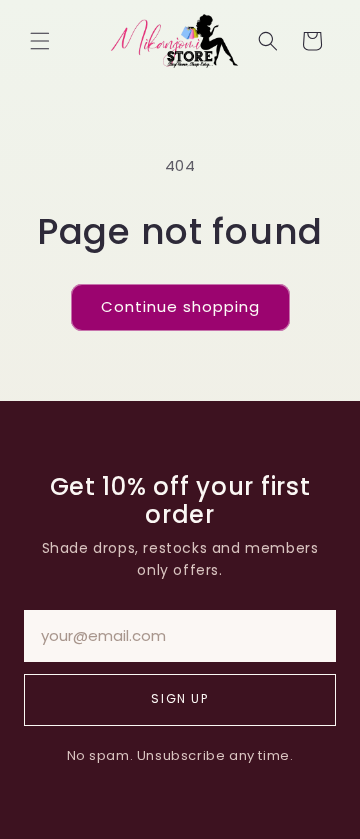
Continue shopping (180, 306)
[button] (40, 41)
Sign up (179, 698)
